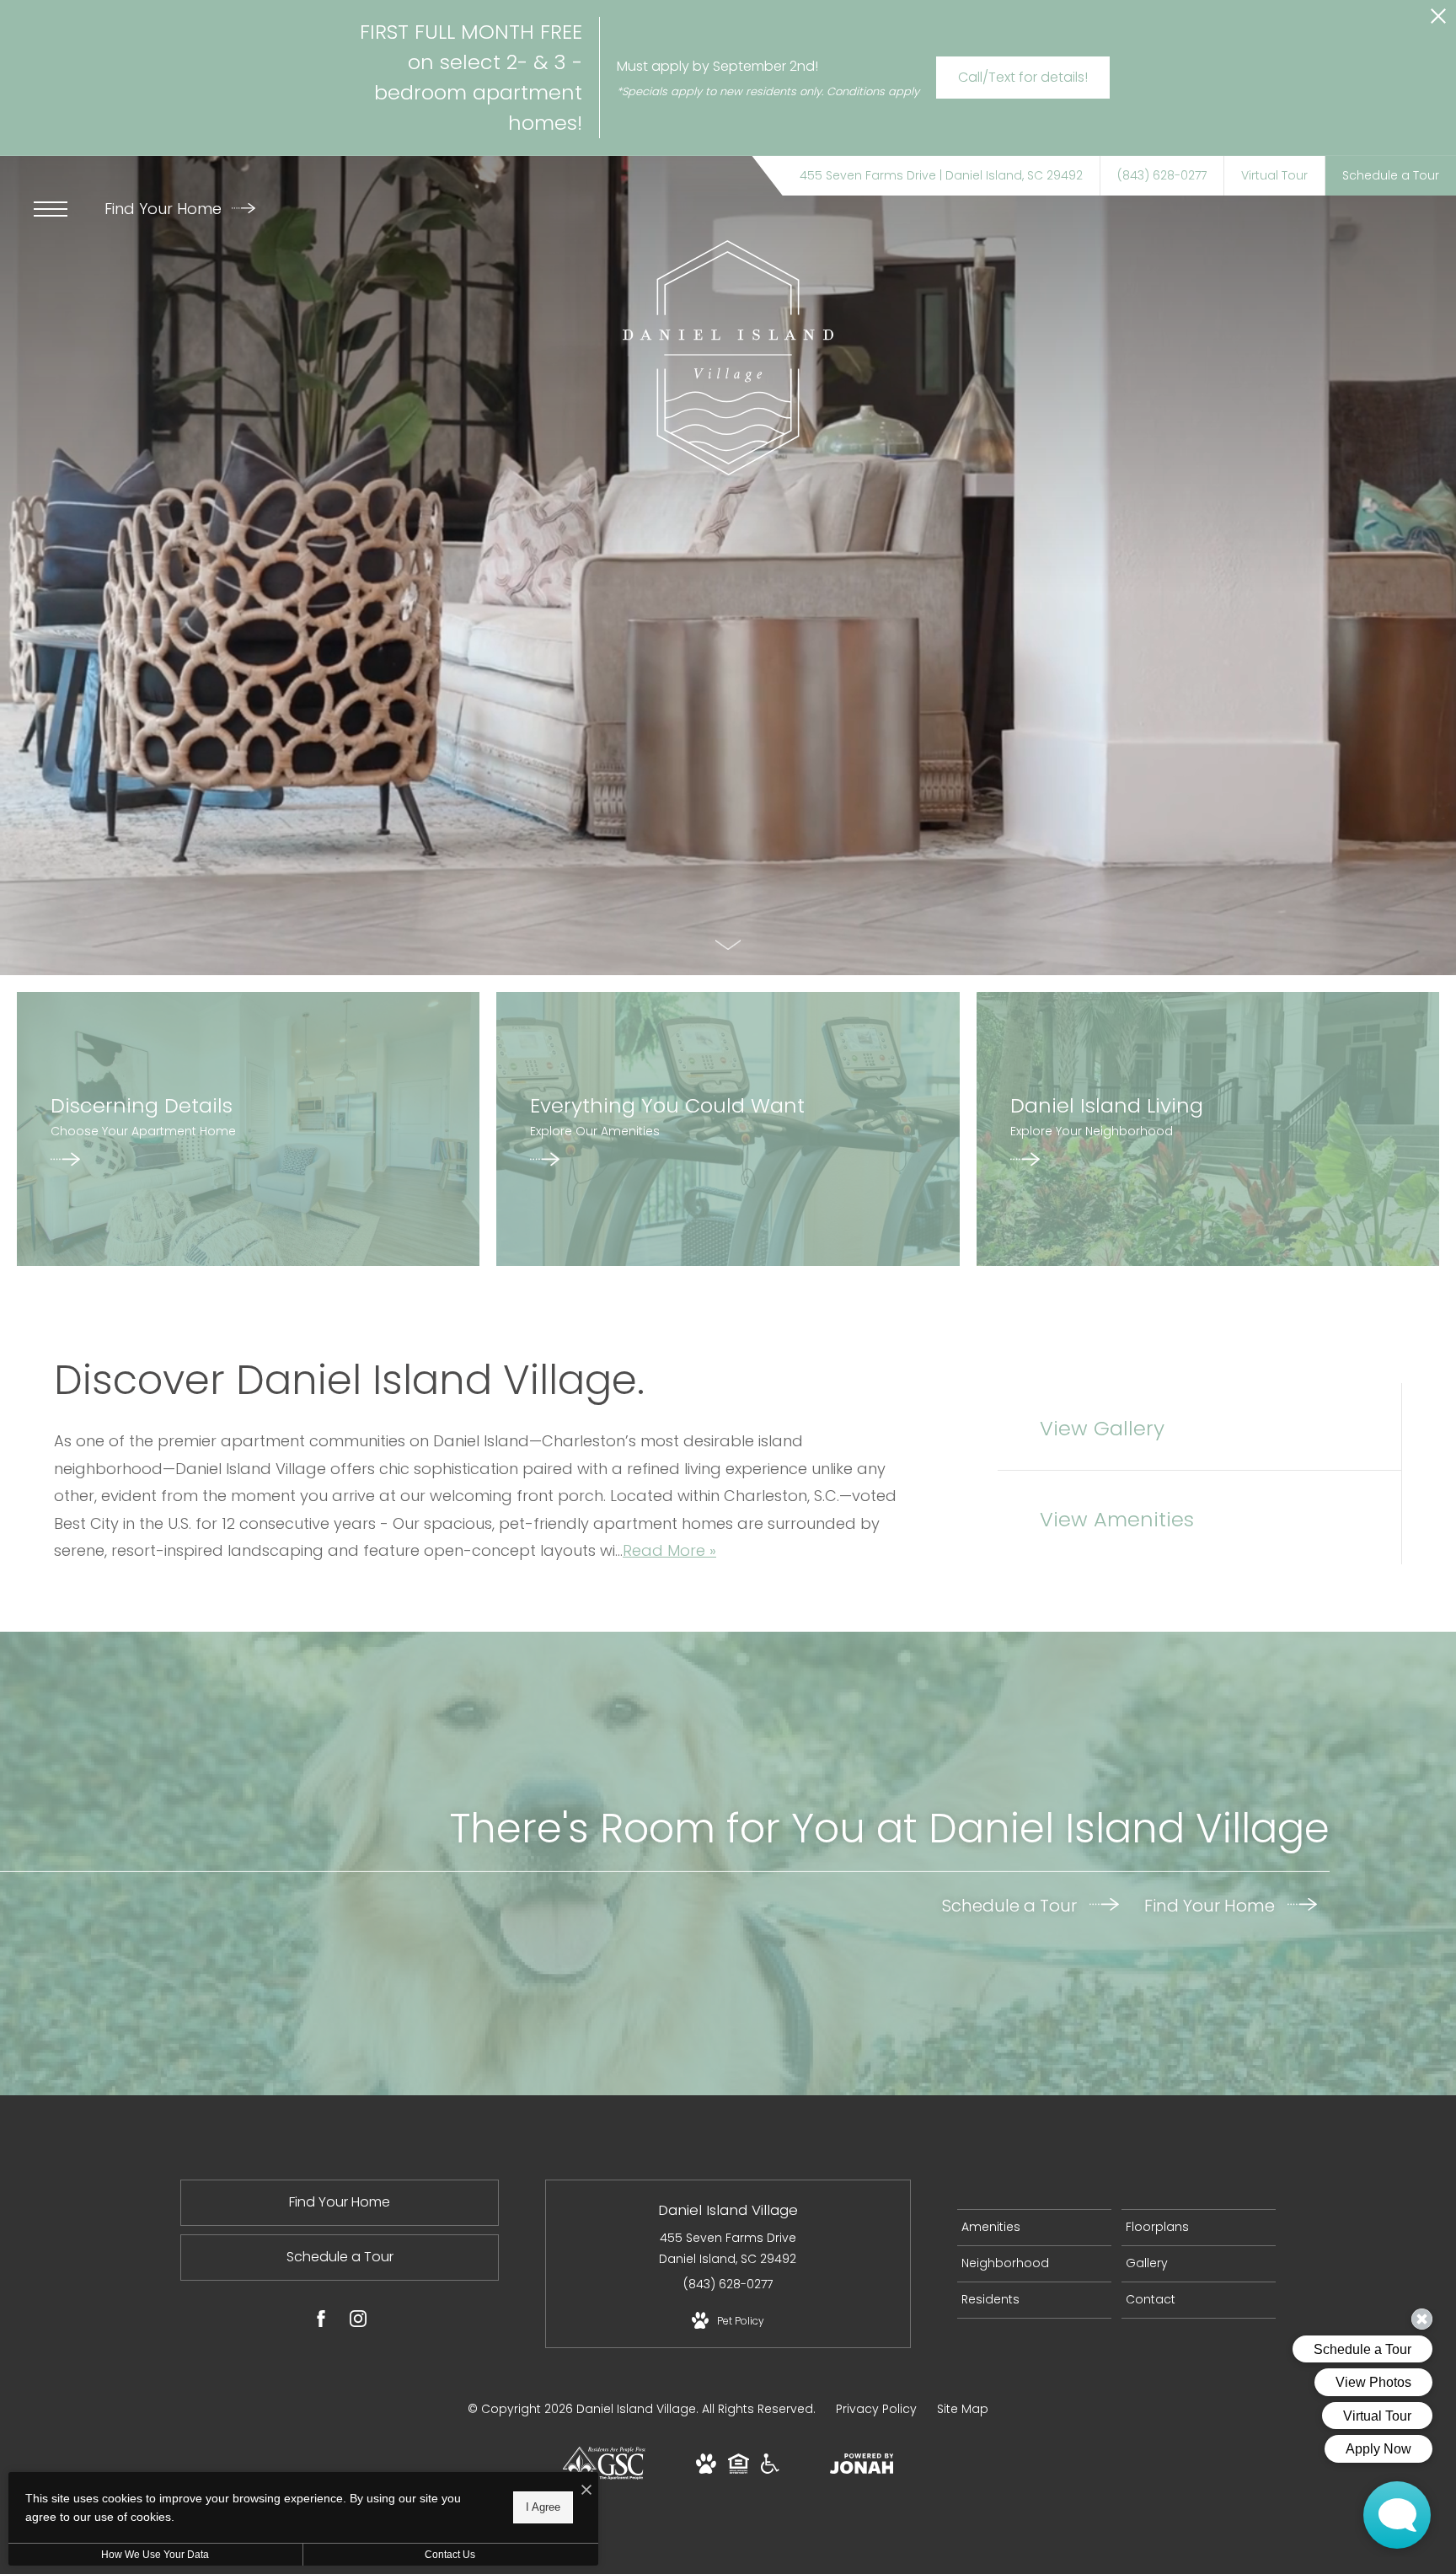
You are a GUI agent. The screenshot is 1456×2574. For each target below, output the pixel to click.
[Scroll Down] (728, 945)
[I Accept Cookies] (586, 2491)
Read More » (669, 1550)
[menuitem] (1034, 2228)
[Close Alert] (1438, 21)
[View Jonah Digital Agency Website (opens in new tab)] (862, 2467)
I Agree (543, 2507)
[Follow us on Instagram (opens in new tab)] (358, 2322)
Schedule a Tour (1012, 1905)
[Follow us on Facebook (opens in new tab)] (321, 2322)
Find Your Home (165, 209)
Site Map (963, 2409)
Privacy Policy (876, 2409)
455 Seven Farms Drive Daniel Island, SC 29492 (728, 2248)
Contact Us (450, 2555)
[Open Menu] (51, 209)
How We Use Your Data (155, 2555)
